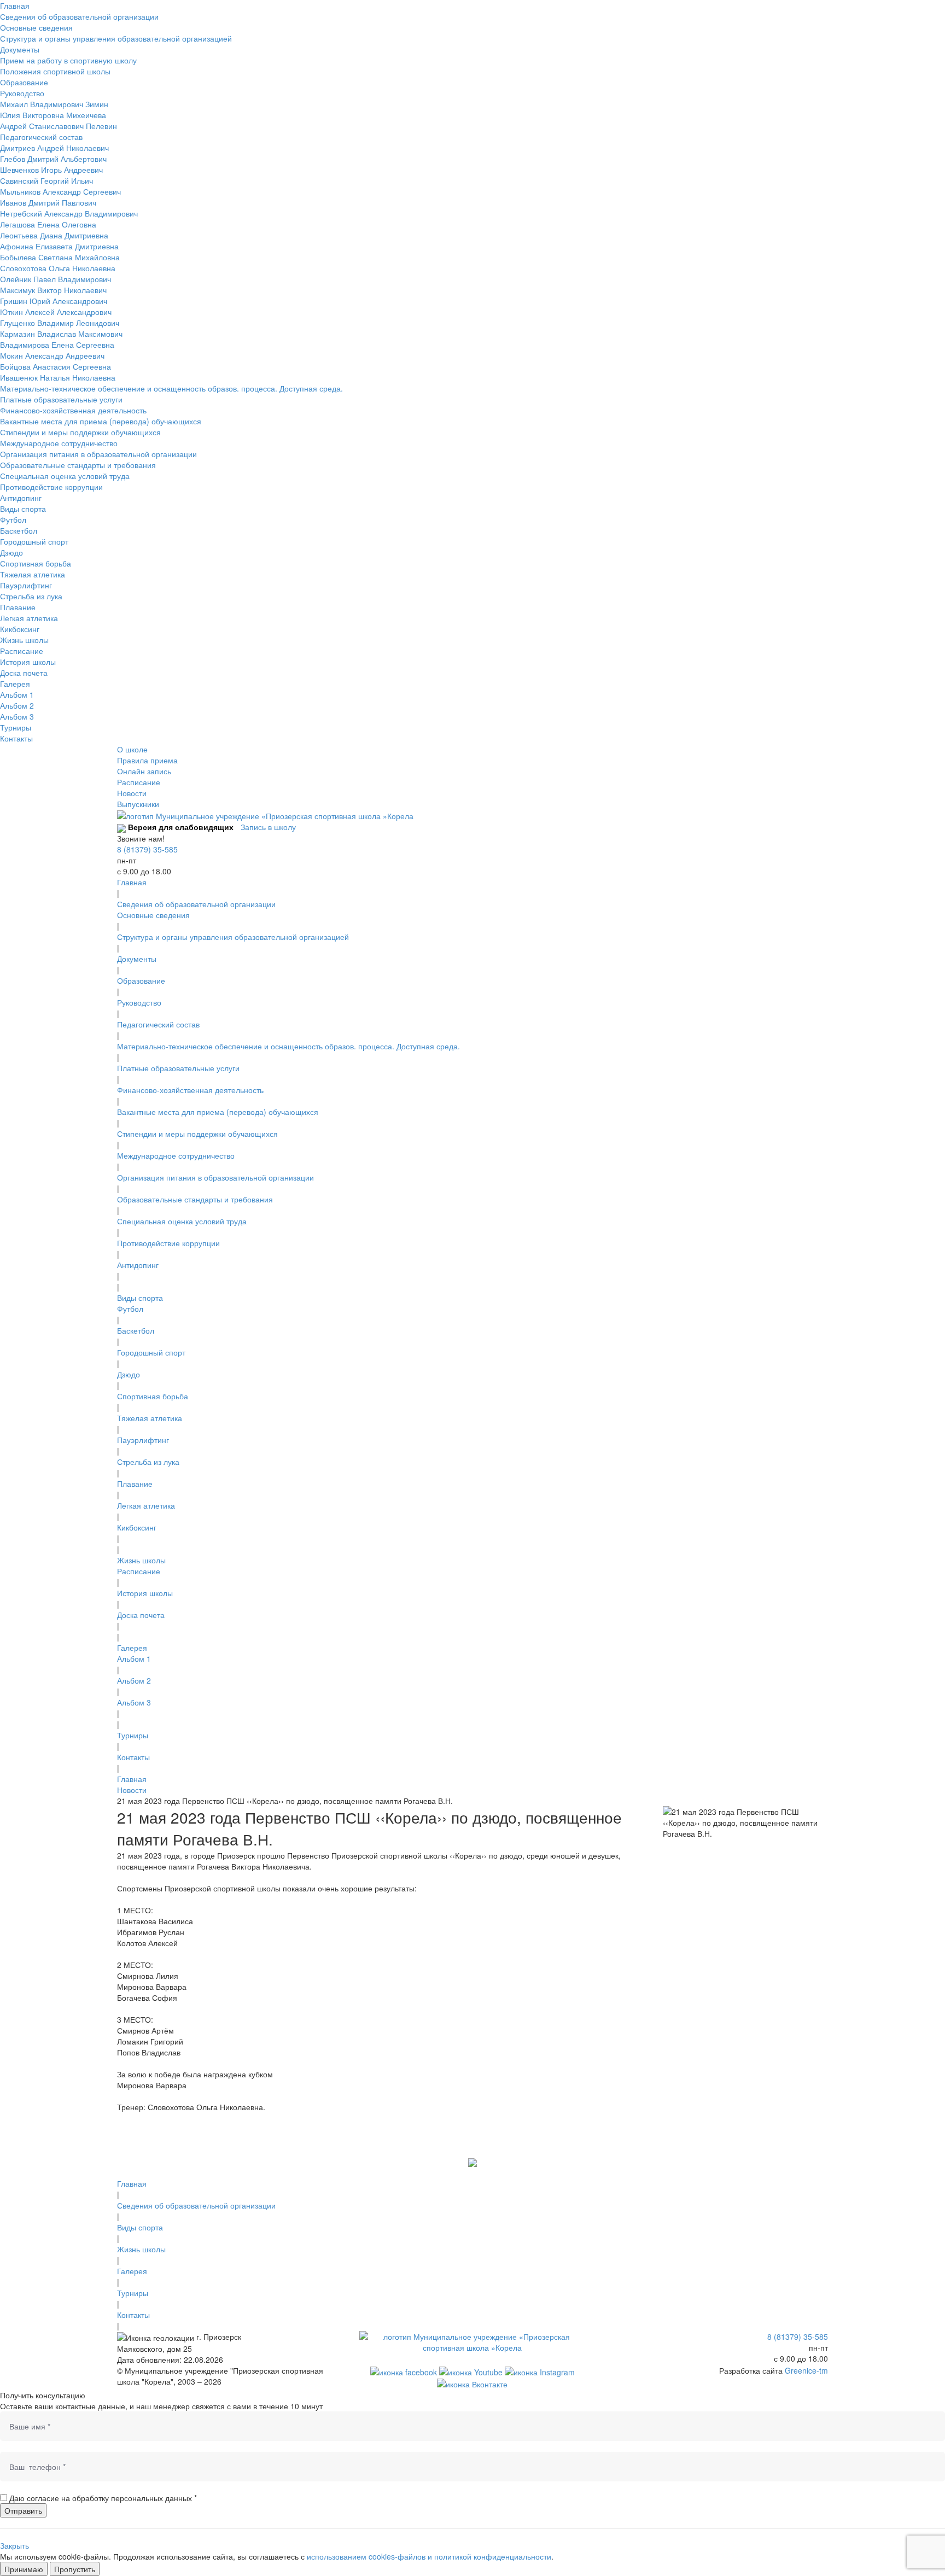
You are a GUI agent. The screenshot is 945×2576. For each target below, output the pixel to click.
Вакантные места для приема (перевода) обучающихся (101, 421)
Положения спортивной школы (55, 71)
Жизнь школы (24, 640)
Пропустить (75, 2569)
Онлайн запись (144, 771)
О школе (132, 749)
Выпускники (138, 804)
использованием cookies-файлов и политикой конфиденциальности (429, 2556)
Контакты (16, 738)
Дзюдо (11, 552)
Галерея (15, 684)
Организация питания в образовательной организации (98, 454)
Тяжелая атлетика (33, 574)
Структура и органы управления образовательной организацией (116, 38)
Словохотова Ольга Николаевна (58, 268)
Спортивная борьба (36, 563)
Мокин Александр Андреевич (52, 355)
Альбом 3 (17, 716)
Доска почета (24, 673)
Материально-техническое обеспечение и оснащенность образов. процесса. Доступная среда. (171, 388)
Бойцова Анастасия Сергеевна (56, 366)
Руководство (22, 93)
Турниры (16, 727)
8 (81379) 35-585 (147, 849)
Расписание (22, 651)
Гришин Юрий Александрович (54, 301)
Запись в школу (268, 827)
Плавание (18, 607)
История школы (28, 662)
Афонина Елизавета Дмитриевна (59, 246)
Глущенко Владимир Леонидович (60, 323)
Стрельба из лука (31, 596)
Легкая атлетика (29, 618)
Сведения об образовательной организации (79, 16)
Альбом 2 (17, 705)
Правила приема (147, 760)
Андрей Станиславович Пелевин (59, 126)
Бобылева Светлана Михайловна (60, 257)
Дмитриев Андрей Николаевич (54, 148)
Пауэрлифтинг (26, 585)
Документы (20, 49)
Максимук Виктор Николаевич (53, 290)
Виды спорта (23, 509)
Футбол (13, 519)
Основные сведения (36, 27)
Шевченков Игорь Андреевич (51, 170)
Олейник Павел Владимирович (56, 279)
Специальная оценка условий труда (65, 476)
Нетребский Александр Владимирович (69, 213)
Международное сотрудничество (59, 443)
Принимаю (24, 2569)
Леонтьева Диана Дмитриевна (54, 235)
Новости (132, 793)
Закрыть (14, 2545)
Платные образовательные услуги (61, 399)
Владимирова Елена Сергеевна (57, 344)
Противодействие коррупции (51, 487)
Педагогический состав (41, 137)
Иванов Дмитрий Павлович (48, 202)
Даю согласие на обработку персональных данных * (103, 2498)
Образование (24, 82)
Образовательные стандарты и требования (78, 465)
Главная (15, 5)
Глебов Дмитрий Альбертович (53, 159)
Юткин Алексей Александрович (56, 312)
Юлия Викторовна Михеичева (53, 115)
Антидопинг (21, 498)
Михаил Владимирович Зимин (54, 104)
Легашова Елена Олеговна (48, 224)
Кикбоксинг (20, 629)
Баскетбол (19, 530)
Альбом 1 (17, 694)
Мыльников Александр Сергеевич (60, 191)
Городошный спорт (34, 541)
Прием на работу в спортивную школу (68, 60)
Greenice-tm (806, 2370)
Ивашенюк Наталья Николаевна (58, 377)
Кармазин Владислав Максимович (61, 334)
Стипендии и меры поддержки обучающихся (80, 432)
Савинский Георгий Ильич (46, 180)
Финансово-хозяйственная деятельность (73, 410)
